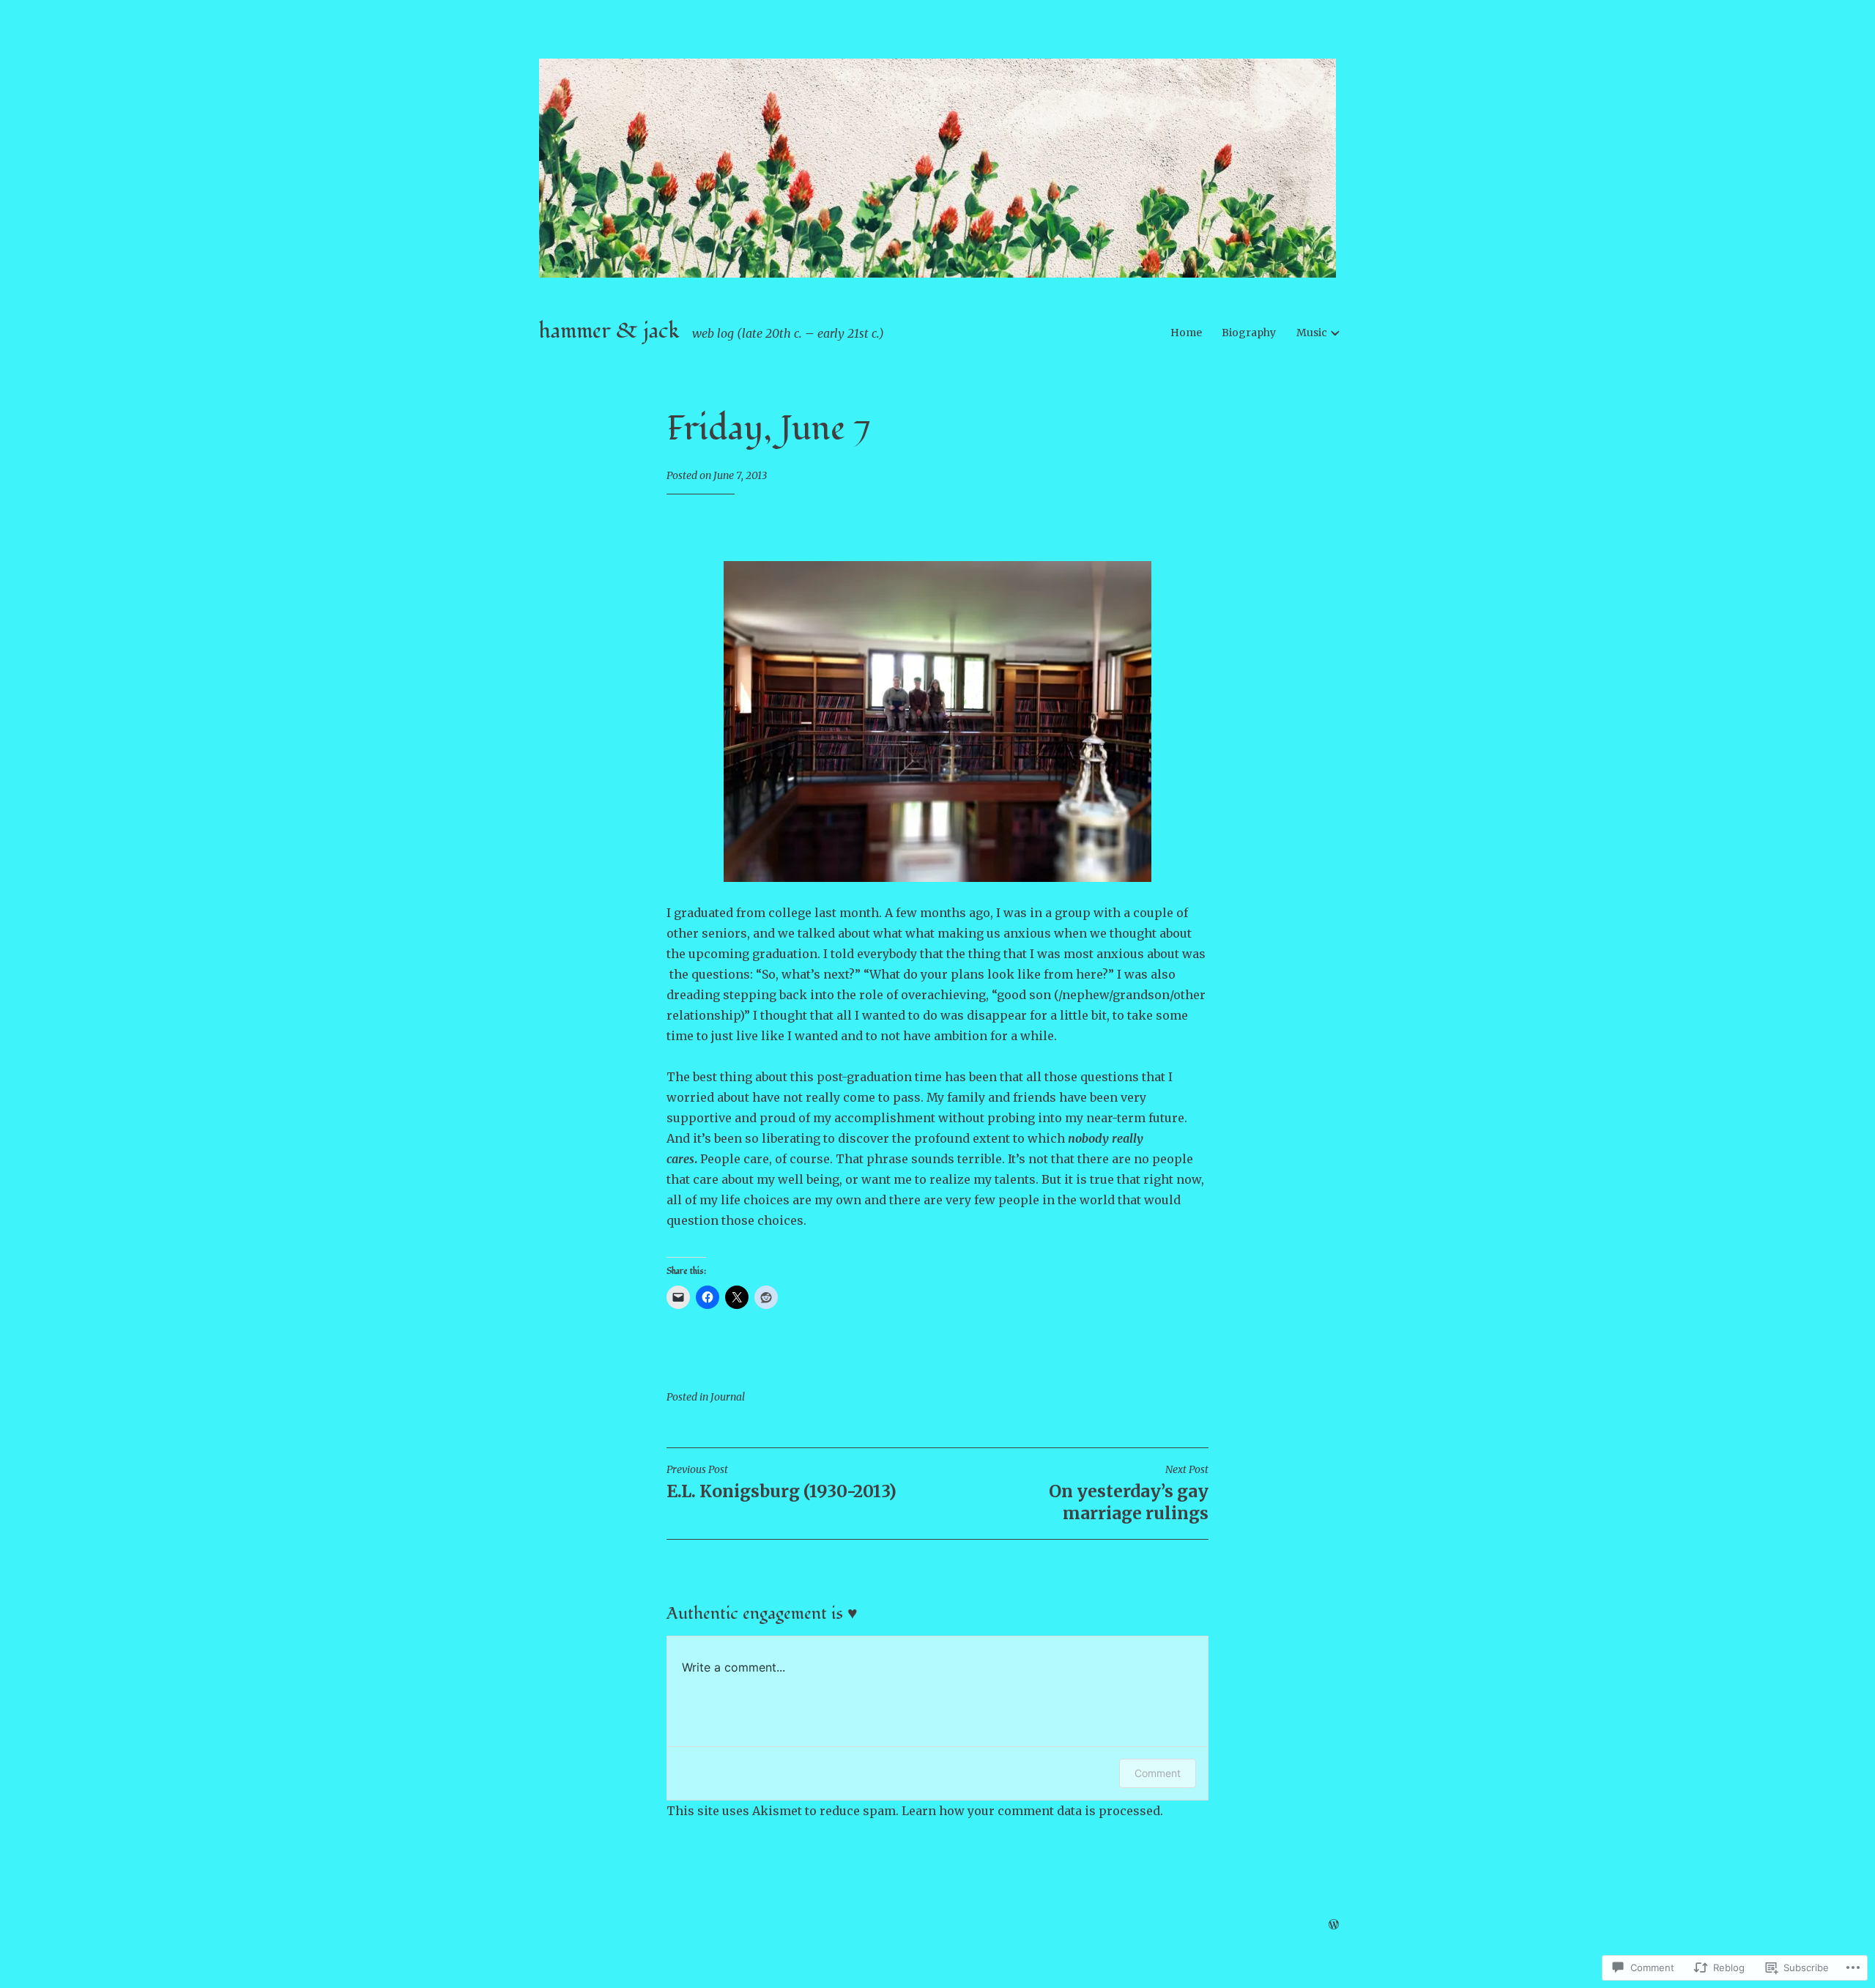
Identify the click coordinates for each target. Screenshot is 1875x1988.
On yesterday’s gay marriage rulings (1129, 1493)
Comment (1158, 1773)
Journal (728, 1397)
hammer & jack (609, 331)
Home (1186, 333)
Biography (1249, 333)
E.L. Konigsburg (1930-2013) (781, 1482)
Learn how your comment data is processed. (1032, 1811)
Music (1312, 333)
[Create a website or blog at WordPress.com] (1334, 1925)
